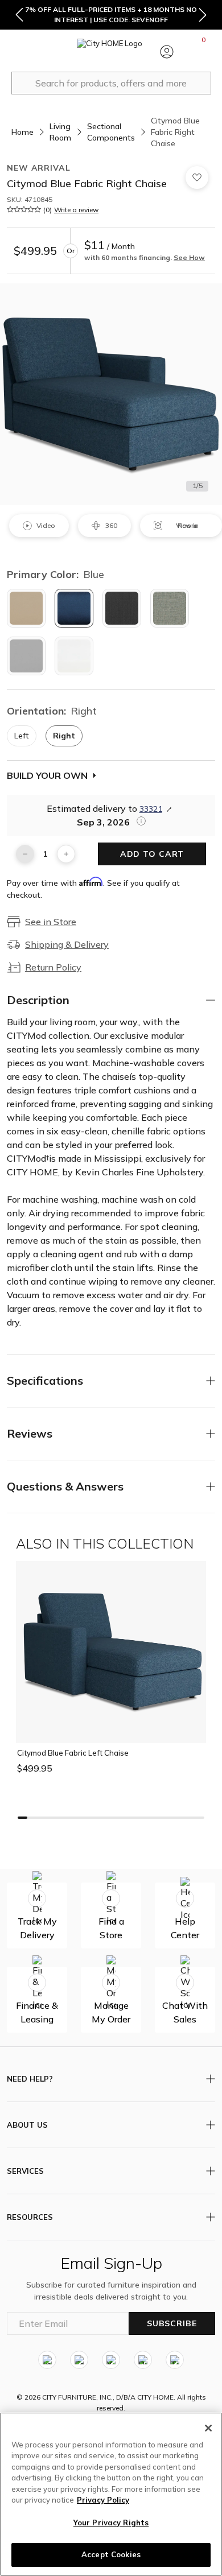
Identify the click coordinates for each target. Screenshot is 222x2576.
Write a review (76, 210)
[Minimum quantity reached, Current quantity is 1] (25, 854)
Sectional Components (111, 132)
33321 (151, 809)
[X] (111, 2360)
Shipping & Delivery (67, 944)
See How (189, 257)
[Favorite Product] (197, 177)
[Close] (208, 2428)
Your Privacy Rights (111, 2523)
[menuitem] (19, 52)
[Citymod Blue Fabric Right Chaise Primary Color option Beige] (26, 608)
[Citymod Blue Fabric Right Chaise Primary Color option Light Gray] (26, 656)
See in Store (51, 922)
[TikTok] (175, 2360)
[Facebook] (79, 2360)
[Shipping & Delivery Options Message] (138, 821)
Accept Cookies (111, 2554)
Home (22, 132)
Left (22, 736)
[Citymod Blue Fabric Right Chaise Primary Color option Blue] (74, 608)
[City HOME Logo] (111, 52)
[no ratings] (24, 209)
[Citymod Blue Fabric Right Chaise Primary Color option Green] (170, 608)
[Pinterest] (143, 2360)
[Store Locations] (56, 52)
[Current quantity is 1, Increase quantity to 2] (66, 854)
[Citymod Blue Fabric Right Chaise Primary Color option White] (74, 656)
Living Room (60, 132)
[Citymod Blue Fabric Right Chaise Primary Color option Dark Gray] (122, 608)
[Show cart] (204, 52)
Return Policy (53, 967)
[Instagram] (47, 2360)
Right (64, 736)
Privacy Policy (103, 2500)
